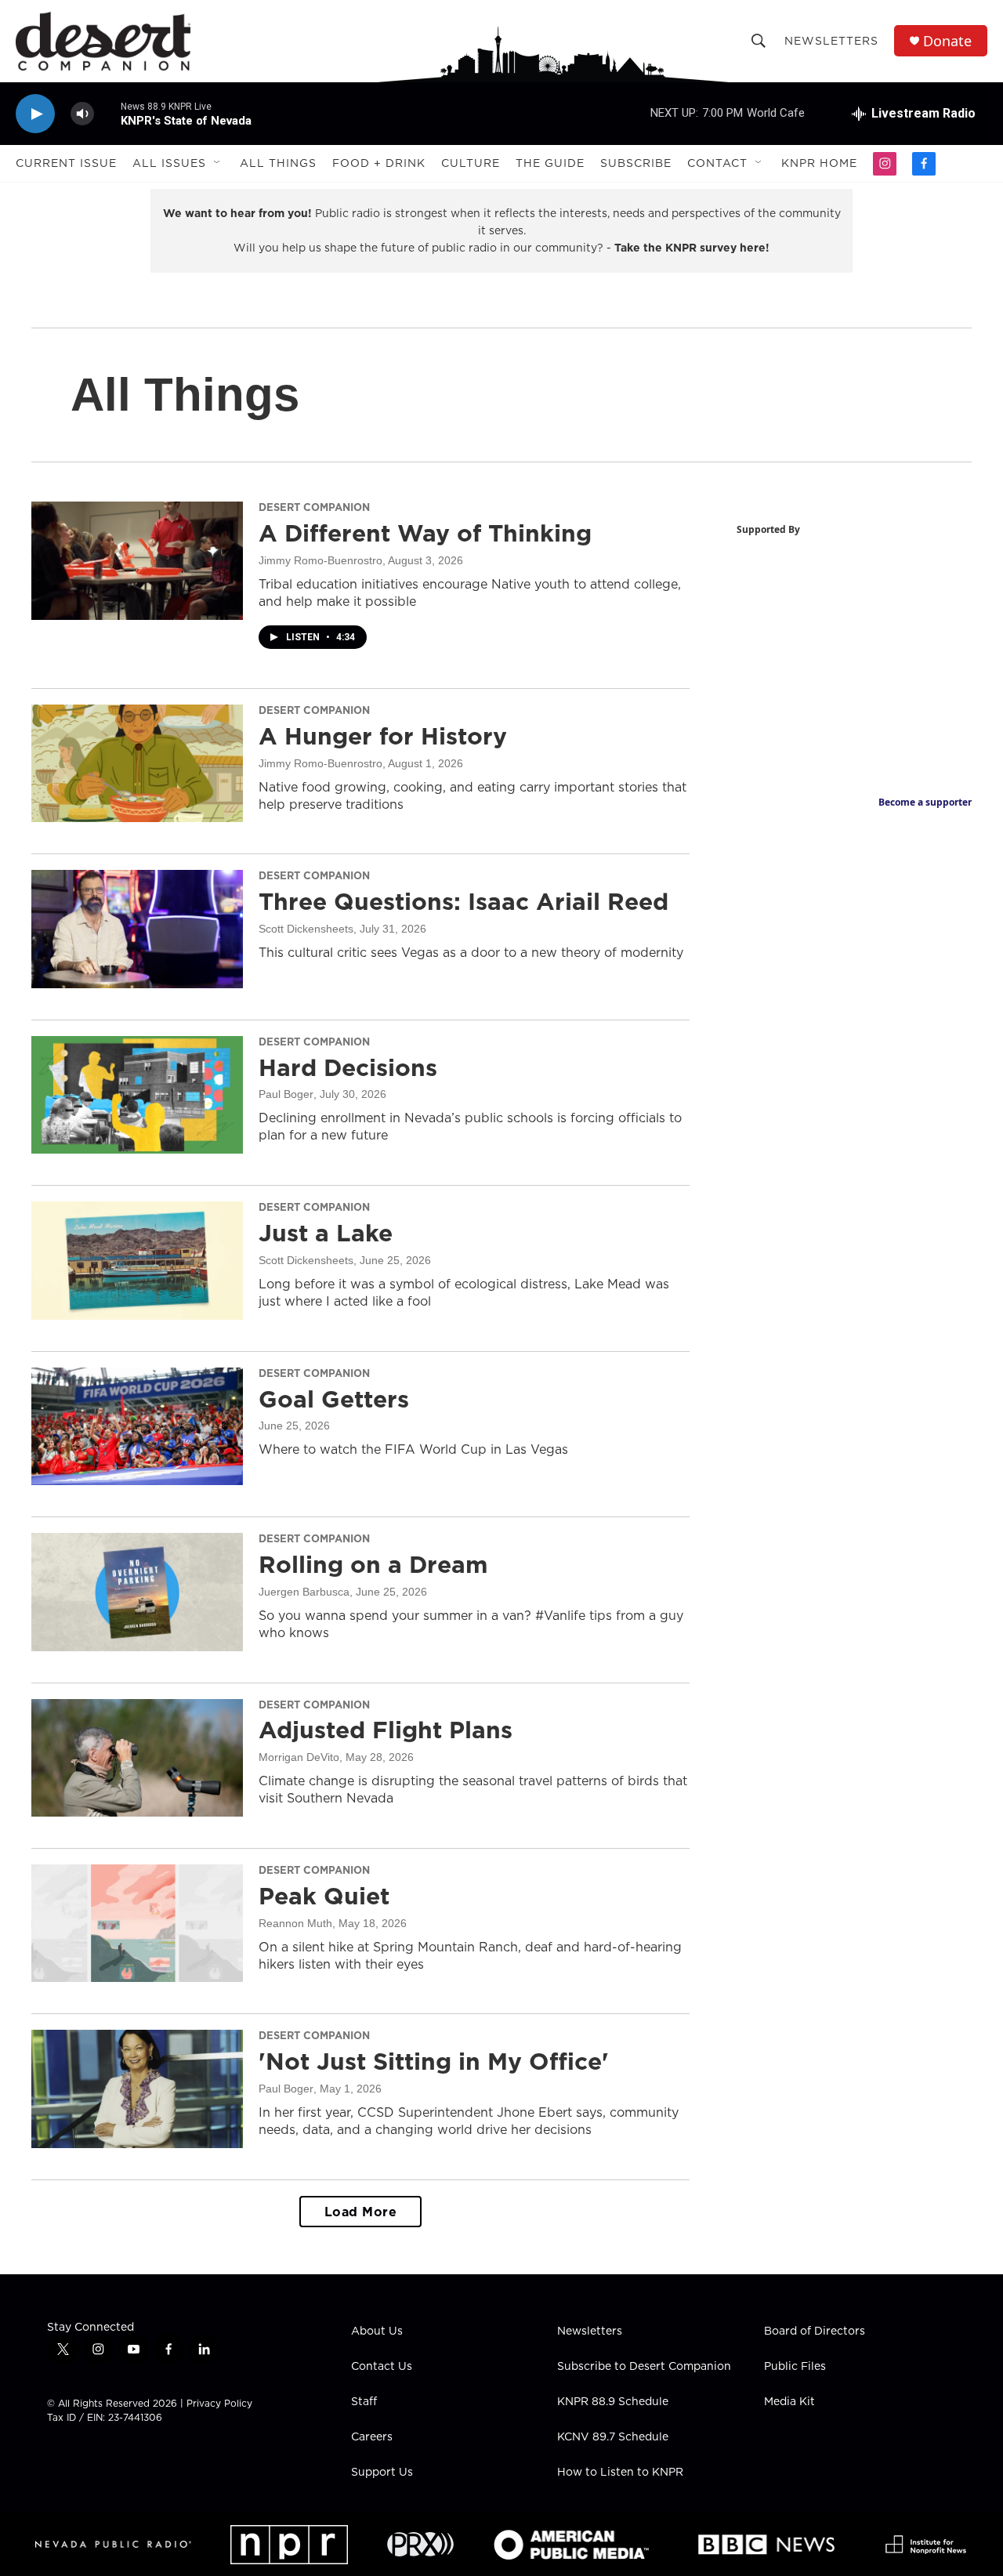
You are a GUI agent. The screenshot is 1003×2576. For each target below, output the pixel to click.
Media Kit (789, 2402)
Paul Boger (286, 1094)
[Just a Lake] (137, 1260)
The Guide (550, 163)
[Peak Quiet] (137, 1923)
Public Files (795, 2367)
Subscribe (636, 163)
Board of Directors (815, 2331)
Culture (471, 163)
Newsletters (831, 41)
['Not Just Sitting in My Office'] (137, 2089)
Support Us (382, 2473)
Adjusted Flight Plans (386, 1730)
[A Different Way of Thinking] (137, 560)
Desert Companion (314, 507)
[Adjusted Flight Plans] (137, 1758)
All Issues (169, 163)
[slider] (107, 113)
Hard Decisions (348, 1067)
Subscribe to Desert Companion (644, 2367)
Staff (364, 2402)
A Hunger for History (383, 736)
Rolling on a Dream (373, 1564)
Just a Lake (326, 1233)
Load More (361, 2212)
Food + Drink (379, 163)
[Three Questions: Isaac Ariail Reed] (137, 929)
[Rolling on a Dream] (137, 1592)
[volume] (82, 114)
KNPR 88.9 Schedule (613, 2402)
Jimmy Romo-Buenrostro (320, 560)
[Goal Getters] (137, 1426)
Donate (947, 41)
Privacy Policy (219, 2403)
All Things (278, 163)
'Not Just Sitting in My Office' (434, 2061)
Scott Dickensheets (306, 929)
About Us (377, 2331)
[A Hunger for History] (137, 763)
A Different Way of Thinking (425, 533)
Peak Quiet (324, 1896)
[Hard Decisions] (137, 1095)
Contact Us (382, 2367)
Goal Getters (334, 1399)
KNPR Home (819, 163)
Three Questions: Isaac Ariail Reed (463, 901)
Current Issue (66, 163)
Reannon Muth (295, 1923)
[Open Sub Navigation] (218, 163)
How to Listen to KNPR (620, 2473)
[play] (35, 114)
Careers (372, 2437)
